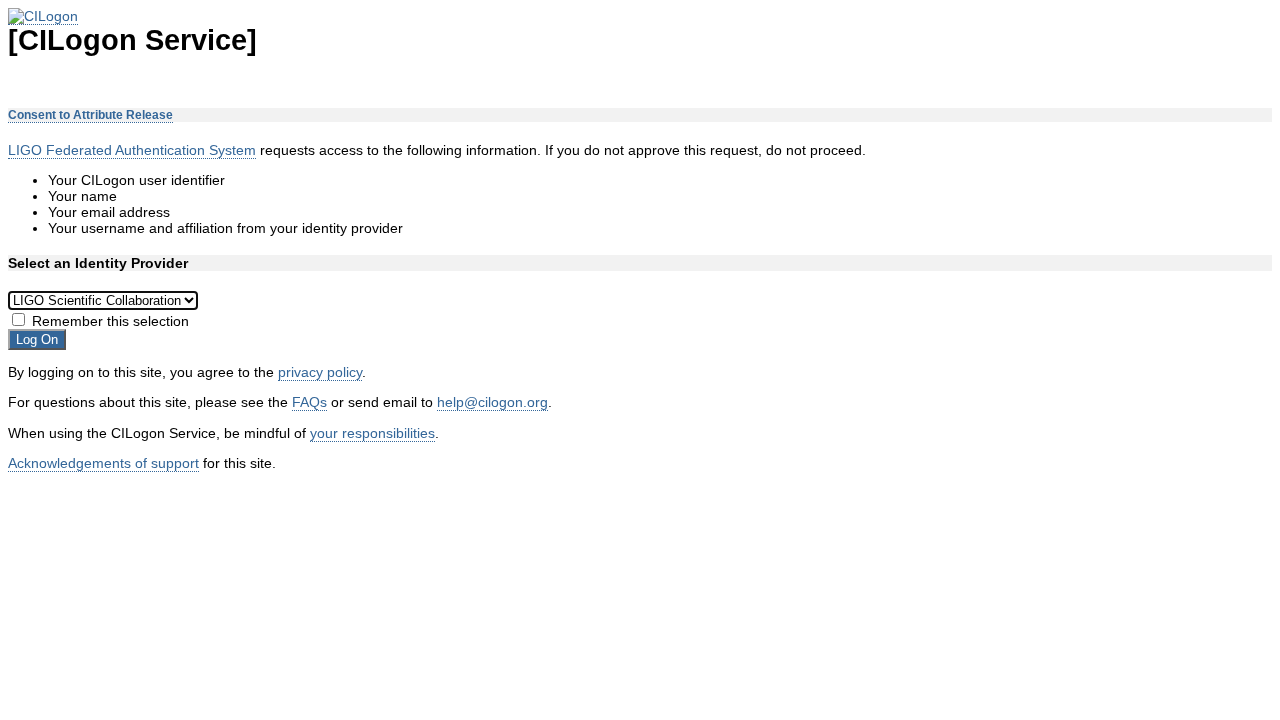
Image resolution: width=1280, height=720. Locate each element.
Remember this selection (110, 321)
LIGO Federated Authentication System (132, 150)
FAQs (309, 402)
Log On (37, 339)
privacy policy (320, 372)
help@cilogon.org (492, 402)
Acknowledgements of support (103, 463)
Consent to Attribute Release (90, 115)
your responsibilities (372, 433)
